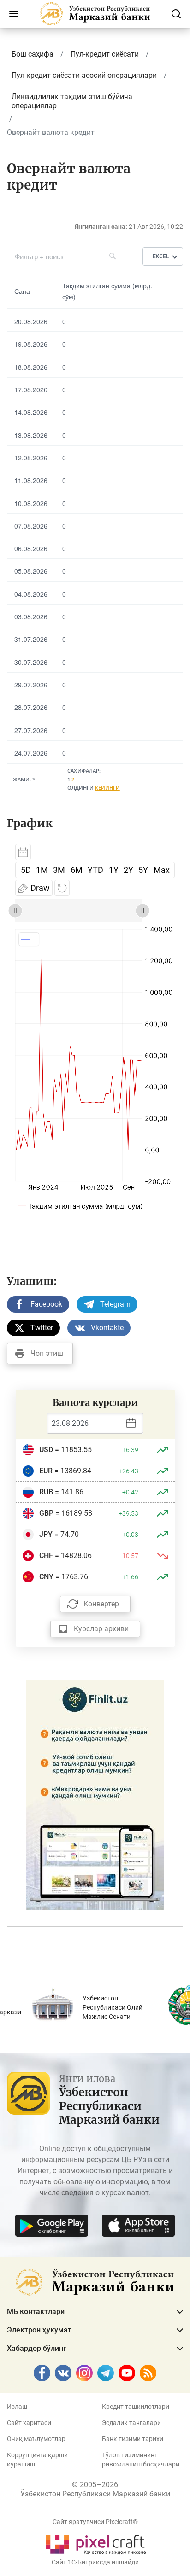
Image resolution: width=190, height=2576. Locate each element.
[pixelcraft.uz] (95, 2543)
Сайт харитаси (29, 2423)
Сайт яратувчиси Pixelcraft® (95, 2522)
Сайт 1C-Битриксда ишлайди (95, 2562)
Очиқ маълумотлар (36, 2439)
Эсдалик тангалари (131, 2423)
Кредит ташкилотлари (136, 2407)
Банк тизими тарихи (133, 2439)
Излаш (17, 2407)
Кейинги (107, 788)
